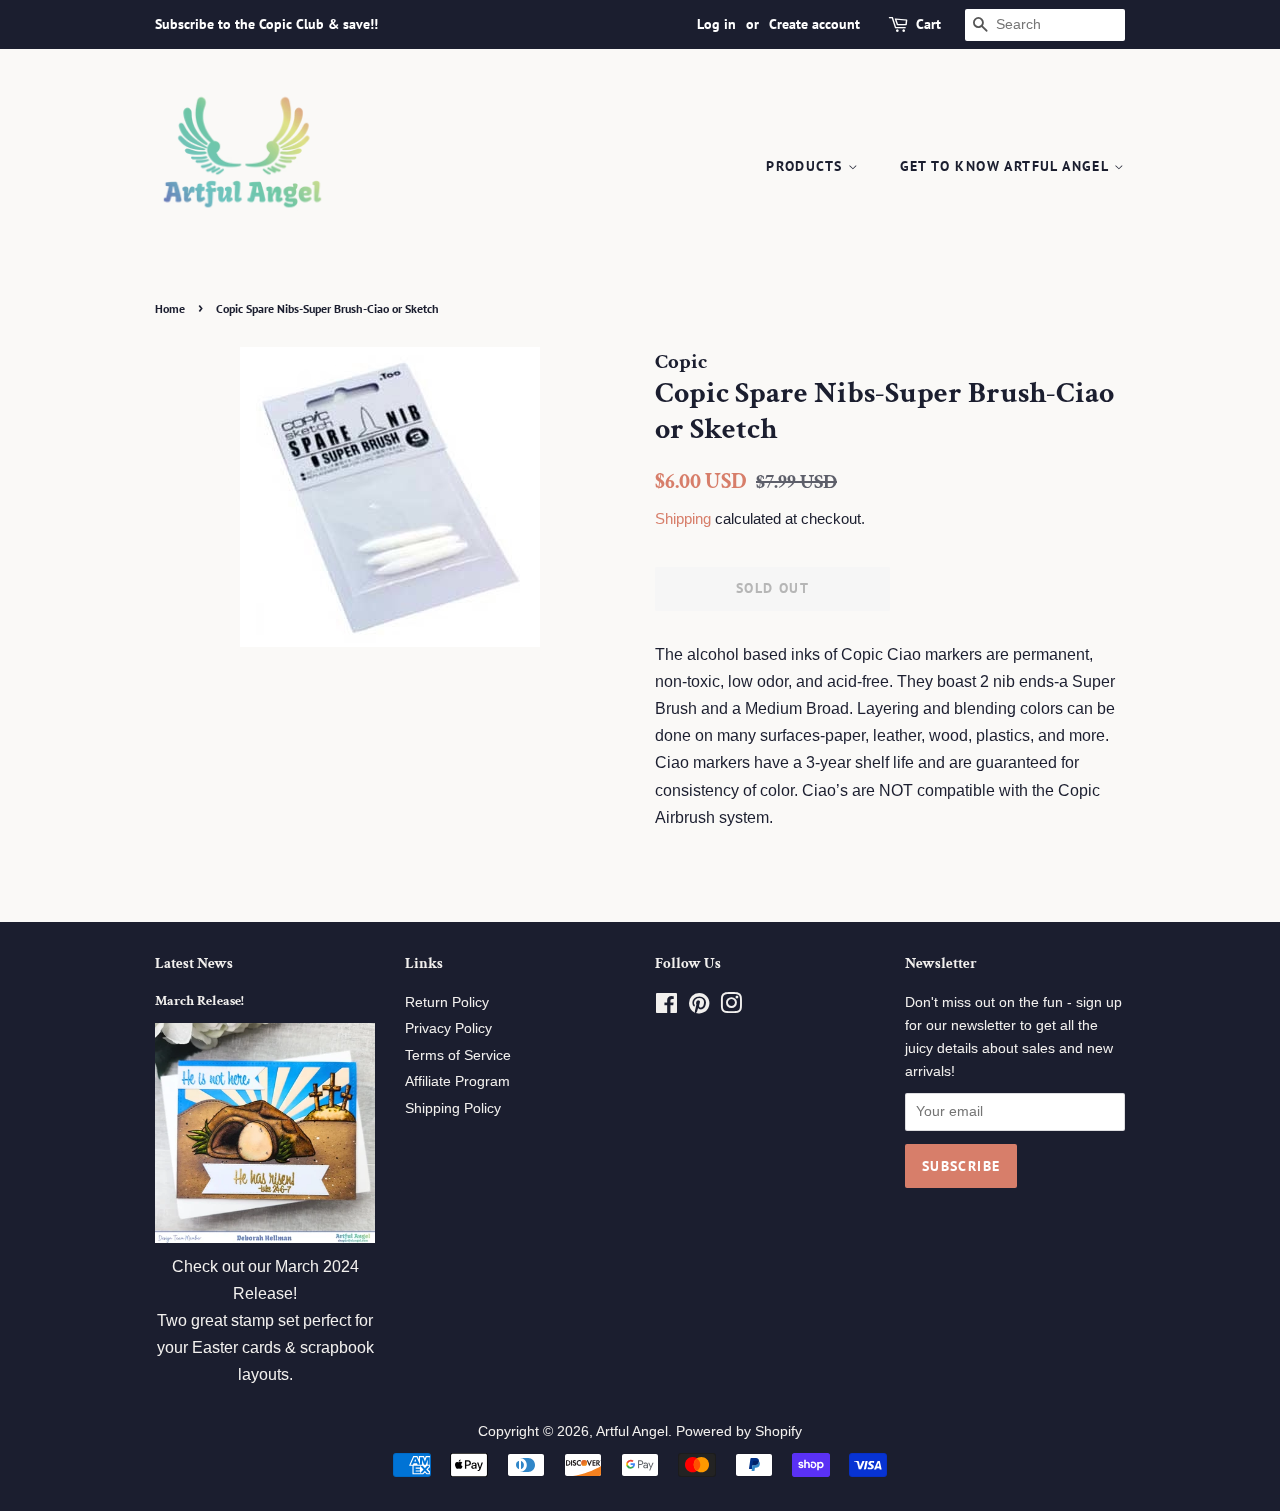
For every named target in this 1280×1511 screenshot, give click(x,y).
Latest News (194, 963)
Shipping (683, 518)
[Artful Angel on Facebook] (666, 1007)
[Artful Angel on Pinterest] (699, 1007)
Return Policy (447, 1002)
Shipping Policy (453, 1108)
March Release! (199, 1001)
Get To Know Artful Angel (1007, 166)
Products (807, 166)
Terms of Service (458, 1055)
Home (170, 308)
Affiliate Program (457, 1081)
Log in (716, 24)
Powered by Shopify (739, 1431)
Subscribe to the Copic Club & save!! (266, 24)
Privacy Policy (448, 1028)
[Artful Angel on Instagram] (731, 1007)
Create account (814, 24)
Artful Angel (632, 1431)
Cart (928, 24)
